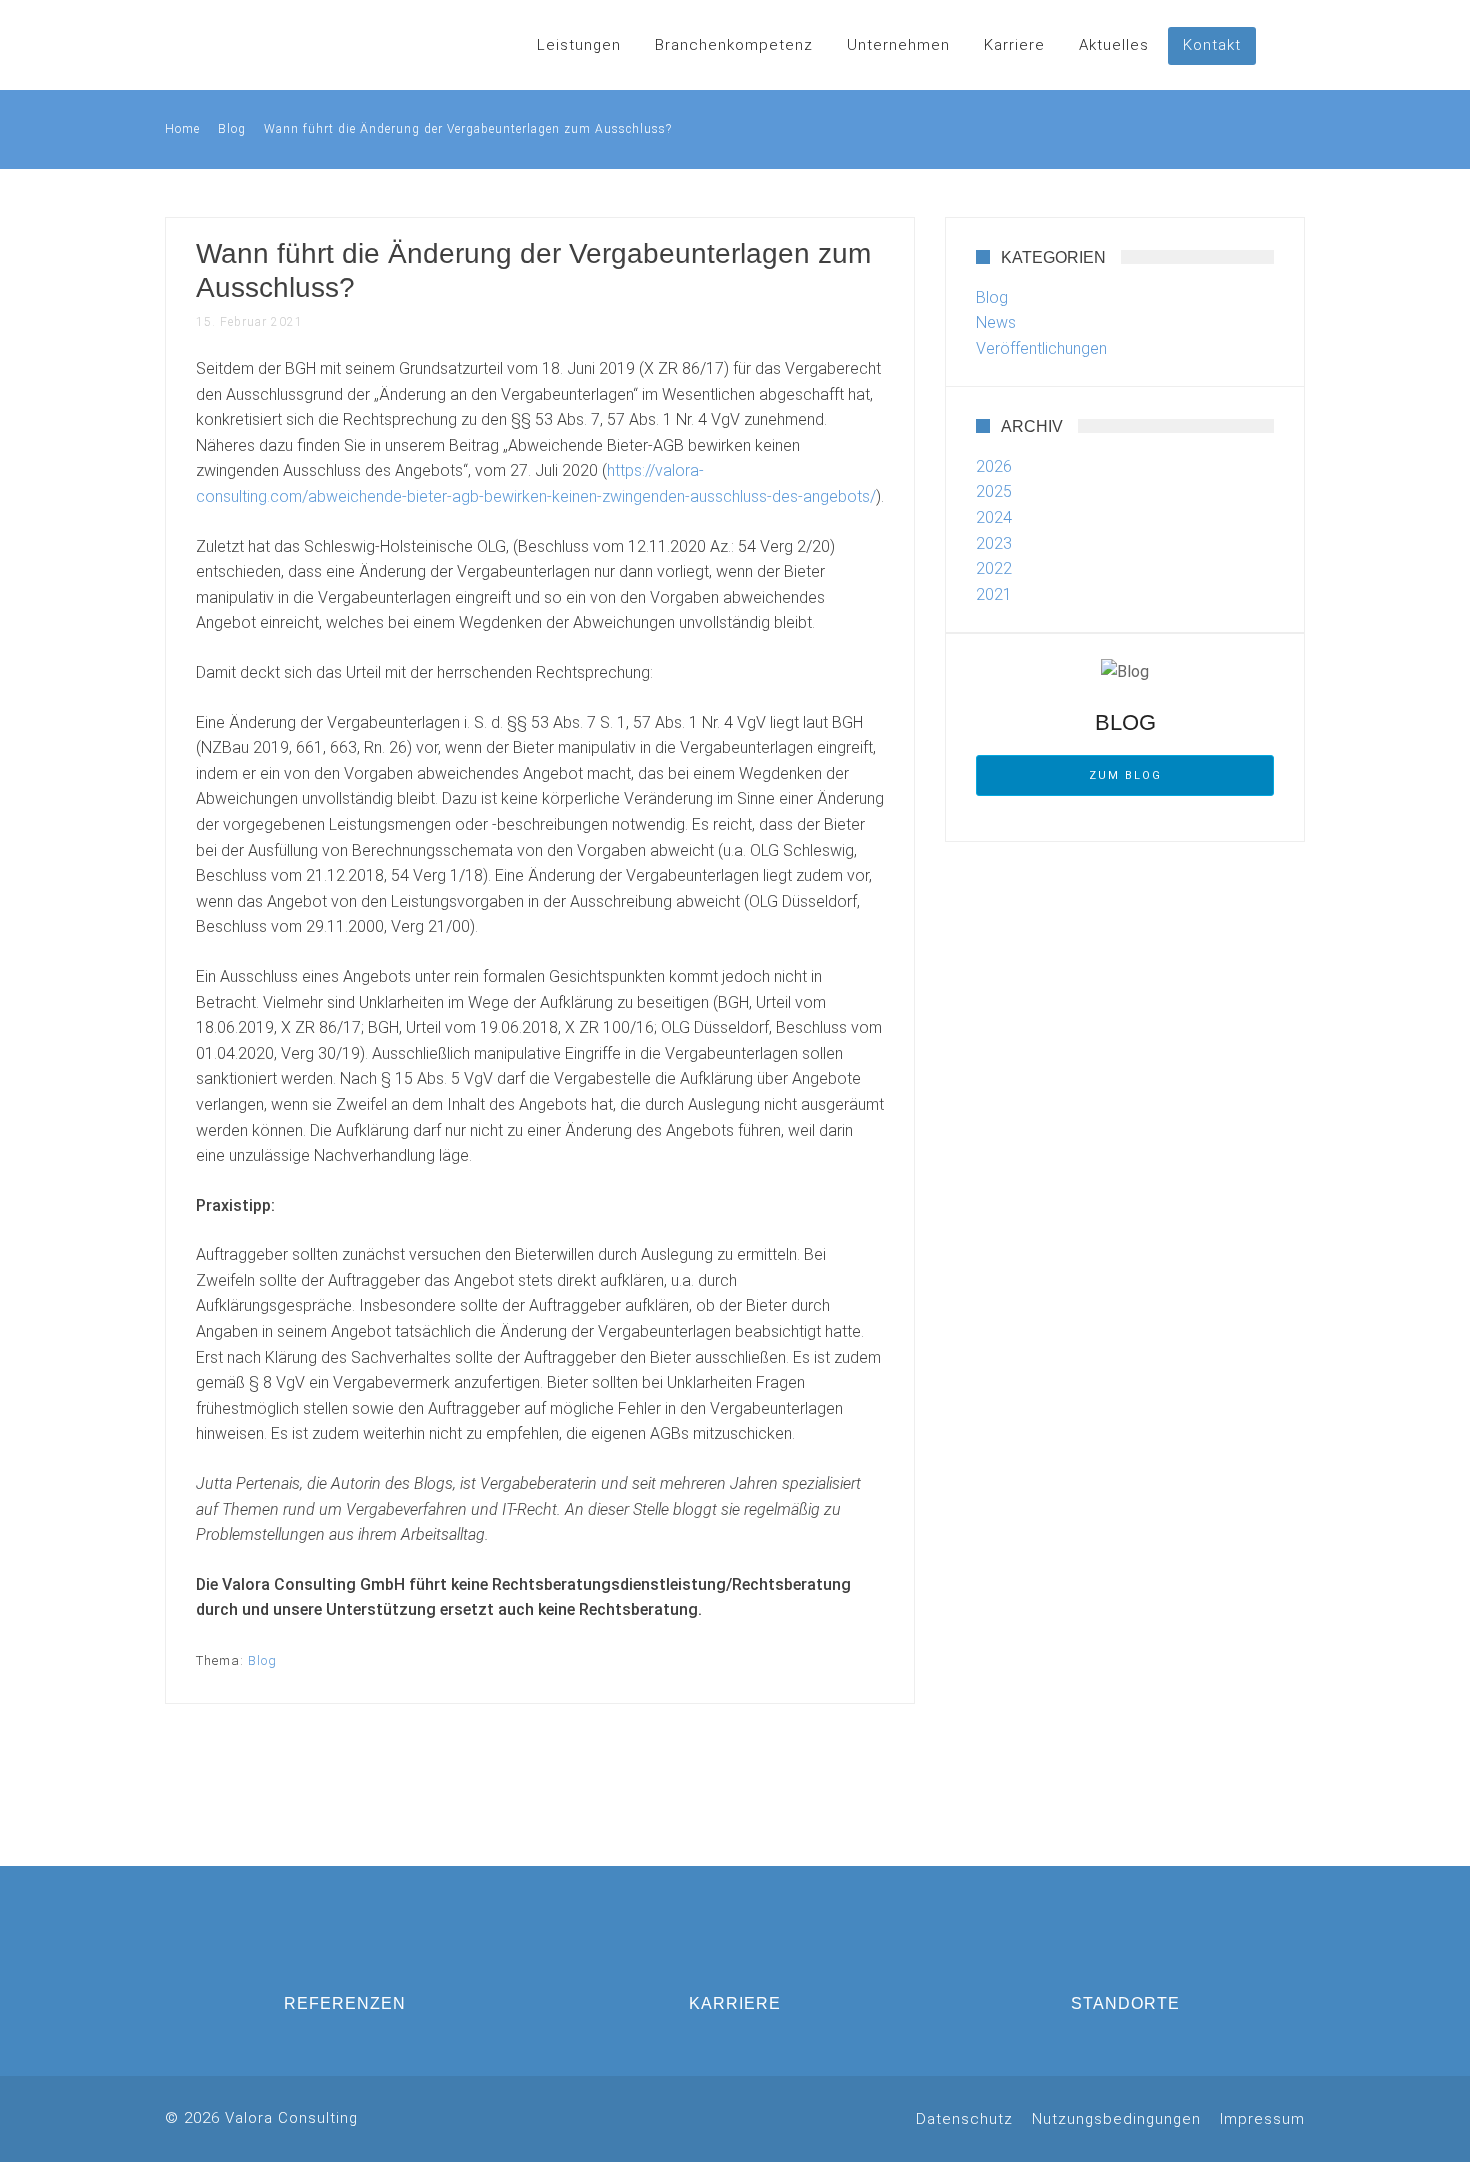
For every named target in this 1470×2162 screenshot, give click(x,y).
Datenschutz (964, 2119)
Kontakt (1212, 45)
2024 (994, 517)
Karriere (1014, 45)
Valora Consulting (245, 44)
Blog (232, 129)
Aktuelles (1114, 45)
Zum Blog (1125, 775)
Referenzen (345, 2003)
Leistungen (579, 45)
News (996, 322)
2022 (994, 568)
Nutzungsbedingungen (1116, 2119)
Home (182, 129)
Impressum (1262, 2119)
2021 (994, 594)
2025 (994, 491)
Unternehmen (898, 45)
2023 (994, 543)
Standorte (1125, 2003)
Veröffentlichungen (1041, 348)
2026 (994, 466)
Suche (1285, 45)
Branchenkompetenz (734, 45)
